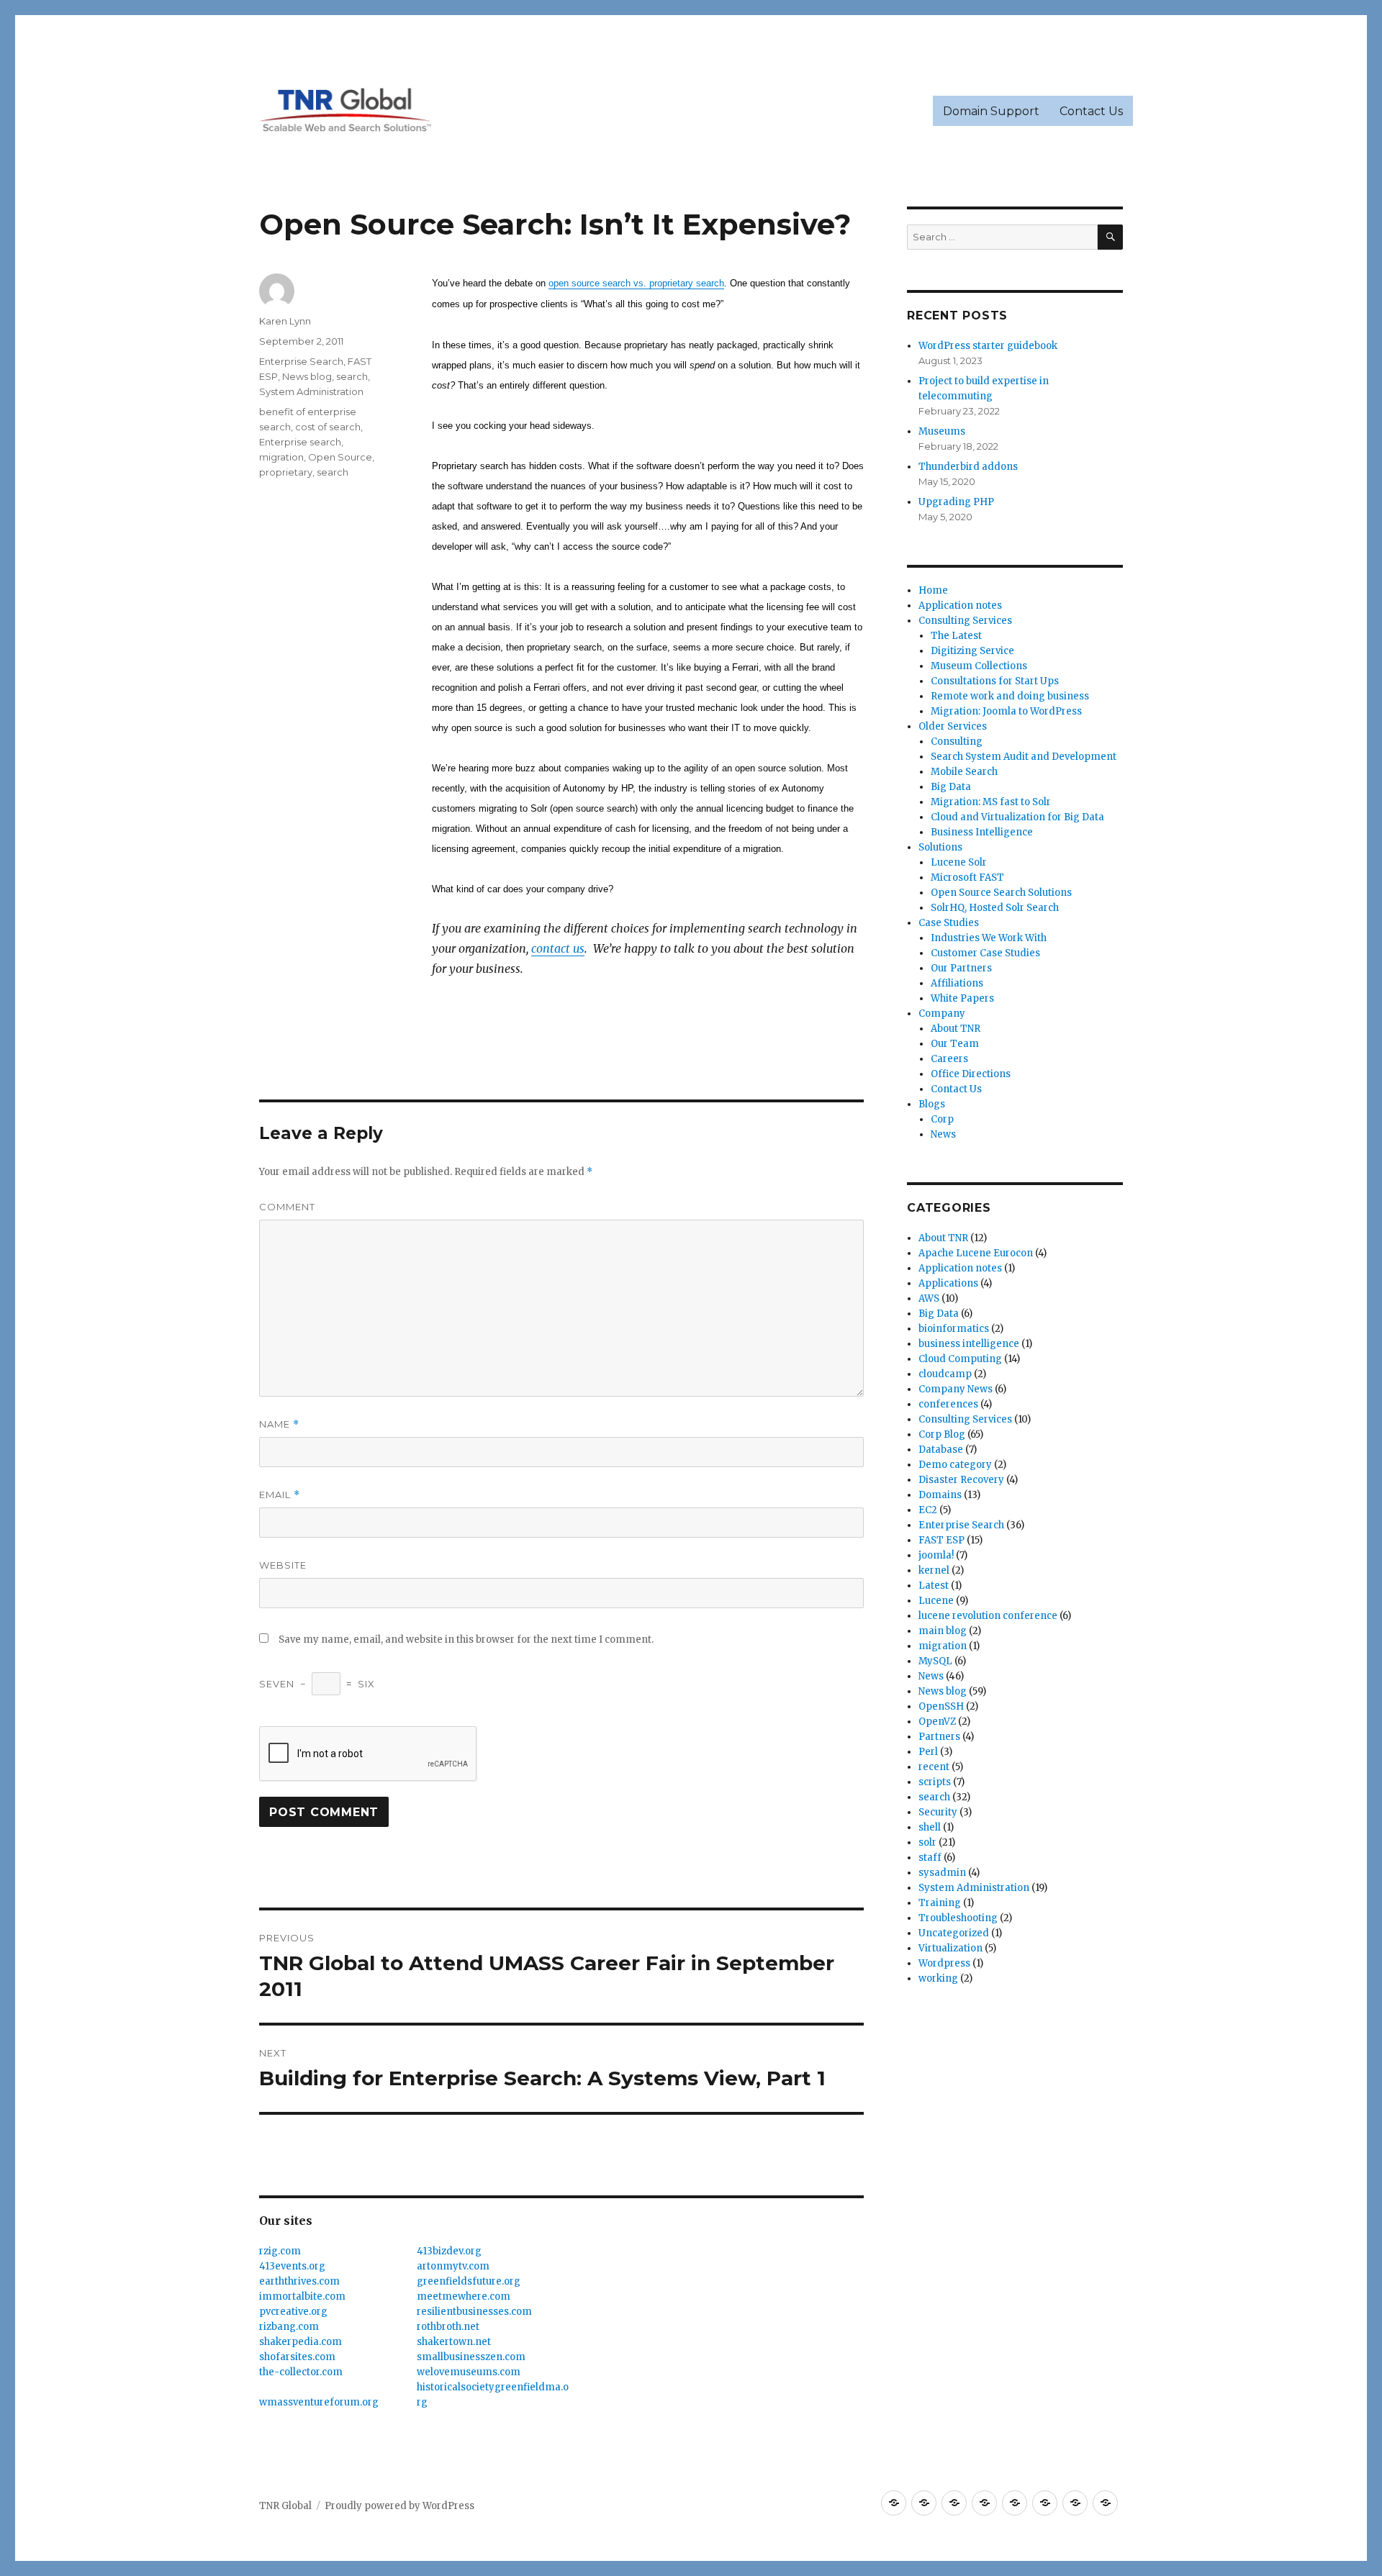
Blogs (932, 1104)
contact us (558, 948)
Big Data (951, 787)
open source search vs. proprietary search (636, 283)
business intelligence (969, 1344)
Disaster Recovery (961, 1480)
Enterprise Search (301, 361)
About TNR (956, 1029)
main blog (943, 1631)
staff (930, 1858)
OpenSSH (941, 1706)
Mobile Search (964, 772)
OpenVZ (937, 1722)
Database (941, 1450)
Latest (934, 1586)
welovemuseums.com (469, 2372)
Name (279, 1424)
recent (934, 1767)
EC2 (928, 1510)
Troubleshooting (958, 1918)
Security (938, 1812)
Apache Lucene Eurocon (976, 1253)
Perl (928, 1752)
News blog (307, 376)
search (352, 376)
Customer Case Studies (985, 953)
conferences (948, 1404)
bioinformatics (954, 1329)
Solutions (940, 847)
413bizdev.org (449, 2251)
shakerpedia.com (301, 2342)
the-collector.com (301, 2372)
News (943, 1134)
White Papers (962, 998)
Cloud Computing (960, 1359)
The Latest (956, 636)
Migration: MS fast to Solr (991, 802)
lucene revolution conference (988, 1616)
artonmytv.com (453, 2266)
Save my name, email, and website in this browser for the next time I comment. (466, 1640)
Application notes (960, 606)
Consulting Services (965, 621)
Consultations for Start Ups (995, 681)
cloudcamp (945, 1374)
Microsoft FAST (967, 877)
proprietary (286, 472)
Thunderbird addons (968, 467)
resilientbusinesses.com (474, 2312)
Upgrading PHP (956, 502)
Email (280, 1495)
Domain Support (991, 111)
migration (281, 457)
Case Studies (949, 923)
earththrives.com (299, 2281)
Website (283, 1565)
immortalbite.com (302, 2296)
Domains (940, 1495)
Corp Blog (942, 1434)
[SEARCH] (1110, 237)
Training (940, 1903)
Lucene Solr (959, 862)
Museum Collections (979, 666)
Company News (956, 1389)
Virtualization (950, 1948)
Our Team (955, 1044)
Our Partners (961, 968)
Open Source (340, 457)
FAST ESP (941, 1540)
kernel (934, 1570)
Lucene (936, 1601)
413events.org (292, 2266)
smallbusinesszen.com (471, 2357)
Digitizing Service (972, 651)
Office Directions (971, 1074)
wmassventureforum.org (319, 2402)
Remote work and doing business (1010, 696)
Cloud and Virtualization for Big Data (1017, 817)
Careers (949, 1059)
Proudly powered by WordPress (399, 2506)
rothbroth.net (448, 2327)
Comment (287, 1207)
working (938, 1978)
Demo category (955, 1465)
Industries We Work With (989, 938)
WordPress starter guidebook (988, 346)
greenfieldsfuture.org (469, 2281)
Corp (942, 1119)
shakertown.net (454, 2342)
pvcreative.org (293, 2312)
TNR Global (285, 2506)
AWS (929, 1298)
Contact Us (1091, 111)
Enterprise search (300, 442)
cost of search (328, 427)
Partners (939, 1737)
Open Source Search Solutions (1001, 893)
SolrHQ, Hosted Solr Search (995, 908)
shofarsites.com (297, 2357)
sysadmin (942, 1873)
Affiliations (957, 983)
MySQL (935, 1661)
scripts (935, 1782)
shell (930, 1827)
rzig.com (280, 2251)
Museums (942, 431)
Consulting (957, 741)
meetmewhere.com (464, 2296)
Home (933, 590)
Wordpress (944, 1963)
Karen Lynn (285, 321)
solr (927, 1842)
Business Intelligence (982, 832)
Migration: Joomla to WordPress (1006, 711)
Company (942, 1013)
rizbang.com (289, 2327)
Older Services (953, 726)
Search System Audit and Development (1024, 757)
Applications (948, 1283)
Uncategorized (954, 1933)
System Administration (311, 391)
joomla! (936, 1555)
